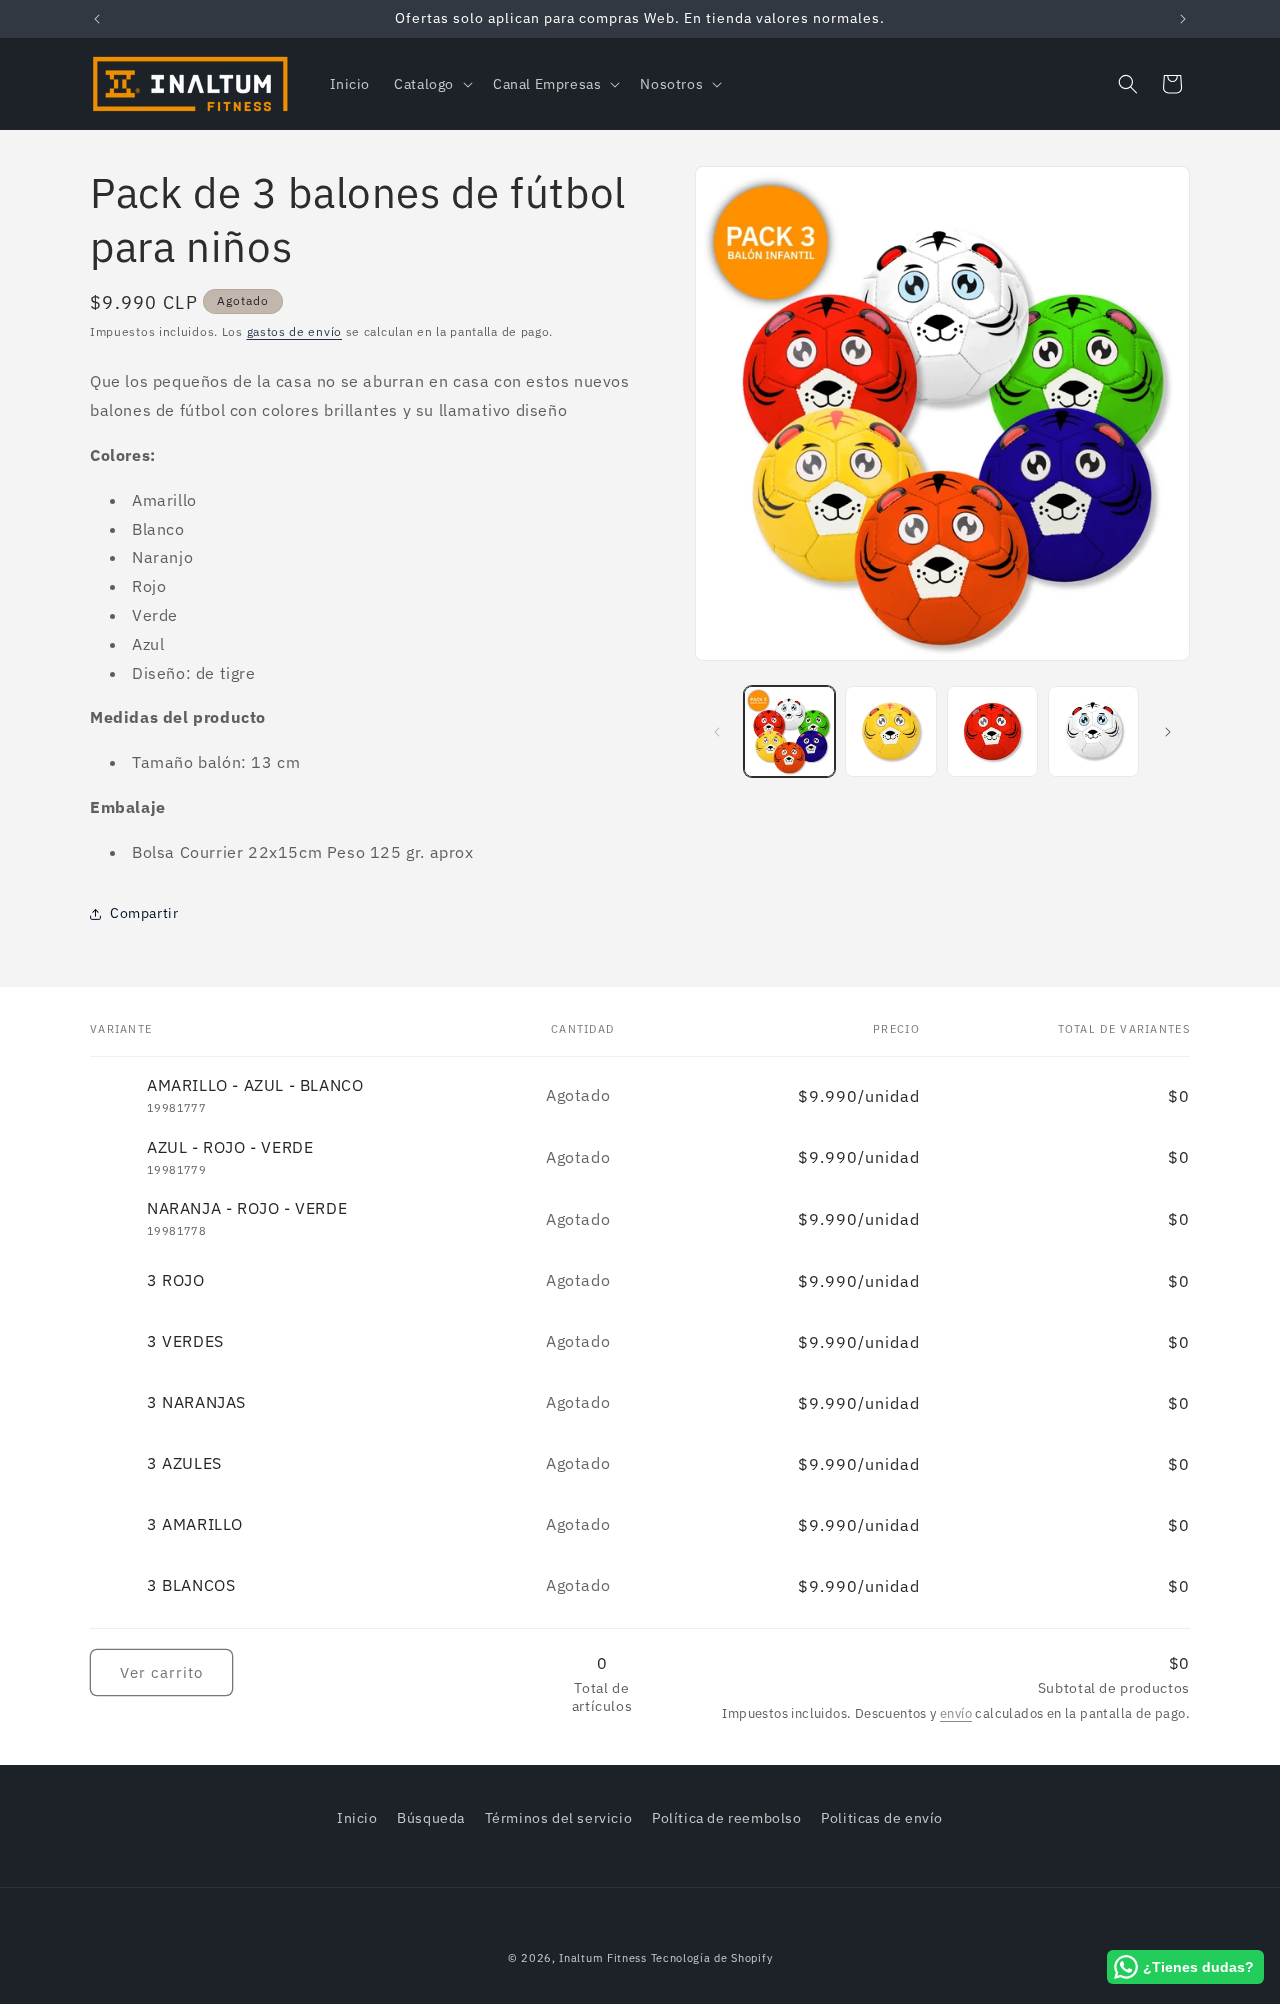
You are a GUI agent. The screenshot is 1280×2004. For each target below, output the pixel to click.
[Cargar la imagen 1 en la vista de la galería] (789, 731)
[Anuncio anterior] (97, 19)
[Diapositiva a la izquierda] (717, 732)
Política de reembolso (727, 1818)
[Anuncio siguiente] (1183, 19)
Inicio (357, 1818)
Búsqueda (431, 1818)
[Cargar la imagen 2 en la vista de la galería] (890, 731)
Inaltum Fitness (603, 1958)
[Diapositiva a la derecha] (1168, 732)
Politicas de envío (882, 1818)
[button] (431, 84)
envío (956, 1713)
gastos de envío (295, 331)
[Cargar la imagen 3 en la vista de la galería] (992, 731)
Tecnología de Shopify (712, 1958)
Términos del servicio (559, 1818)
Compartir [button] (144, 913)
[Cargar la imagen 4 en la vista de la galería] (1093, 731)
